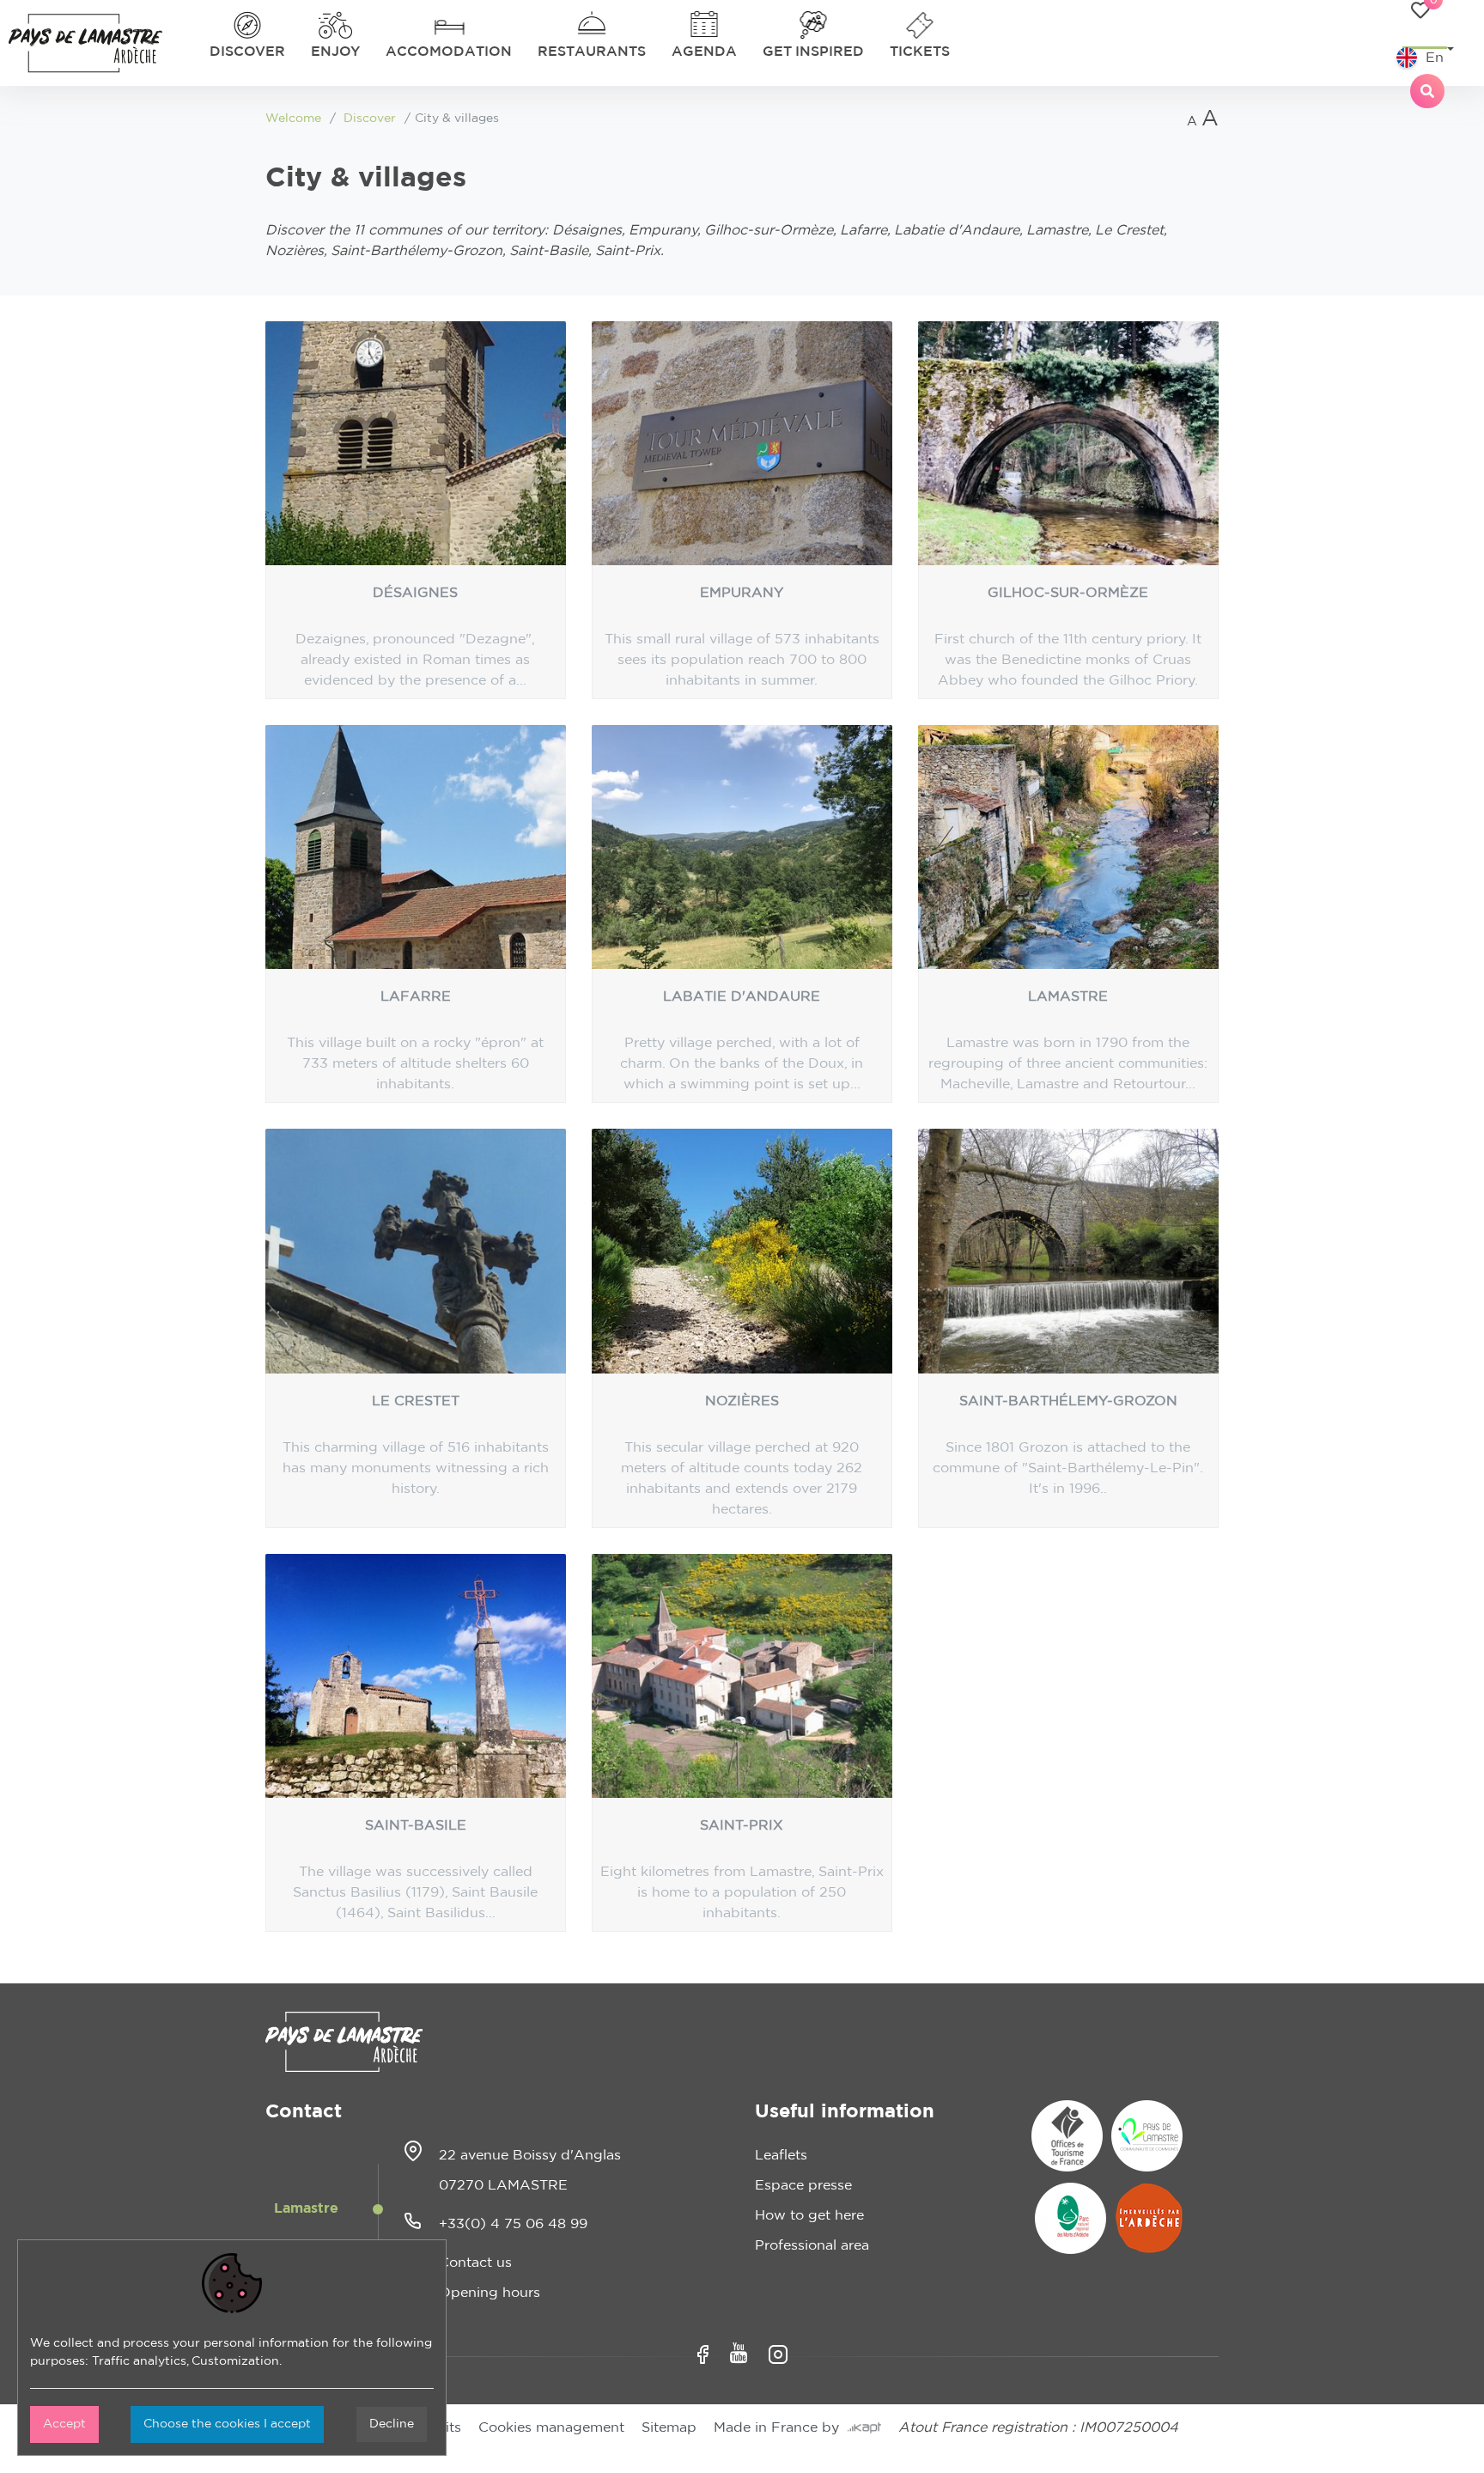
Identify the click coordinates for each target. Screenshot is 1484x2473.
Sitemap (669, 2427)
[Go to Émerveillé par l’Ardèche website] (1149, 2218)
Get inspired (813, 52)
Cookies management (551, 2427)
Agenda (704, 52)
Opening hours (490, 2293)
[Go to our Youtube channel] (739, 2353)
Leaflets (781, 2155)
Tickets (920, 52)
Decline (392, 2424)
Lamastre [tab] (306, 2208)
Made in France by (781, 2427)
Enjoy (335, 52)
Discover (247, 52)
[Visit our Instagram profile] (778, 2354)
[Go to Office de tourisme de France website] (1067, 2136)
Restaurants (592, 52)
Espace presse (803, 2185)
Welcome (293, 119)
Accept (64, 2424)
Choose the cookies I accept (227, 2424)
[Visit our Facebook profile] (703, 2354)
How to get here (809, 2215)
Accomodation (449, 52)
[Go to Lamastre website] (1147, 2136)
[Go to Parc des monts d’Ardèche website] (1070, 2218)
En (1435, 58)
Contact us (475, 2263)
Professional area (812, 2245)
